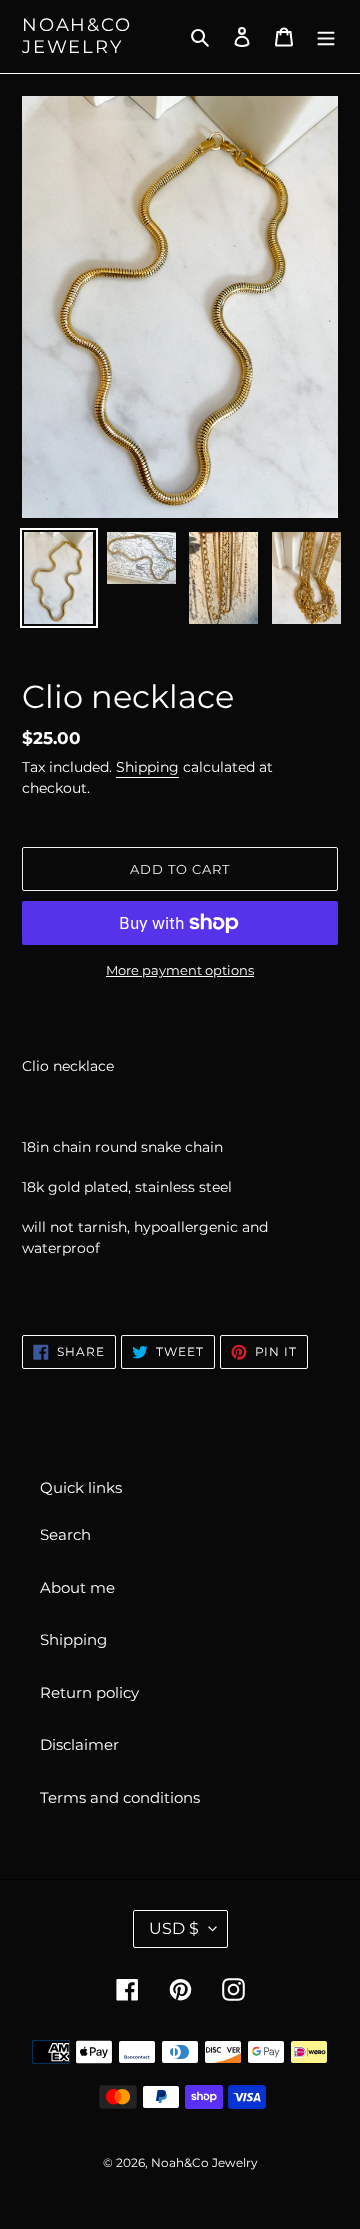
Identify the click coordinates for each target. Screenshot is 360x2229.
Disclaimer (79, 1744)
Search (65, 1534)
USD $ (174, 1928)
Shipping (147, 767)
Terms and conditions (120, 1797)
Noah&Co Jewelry (77, 36)
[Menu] (326, 36)
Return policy (89, 1692)
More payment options (180, 970)
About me (77, 1587)
